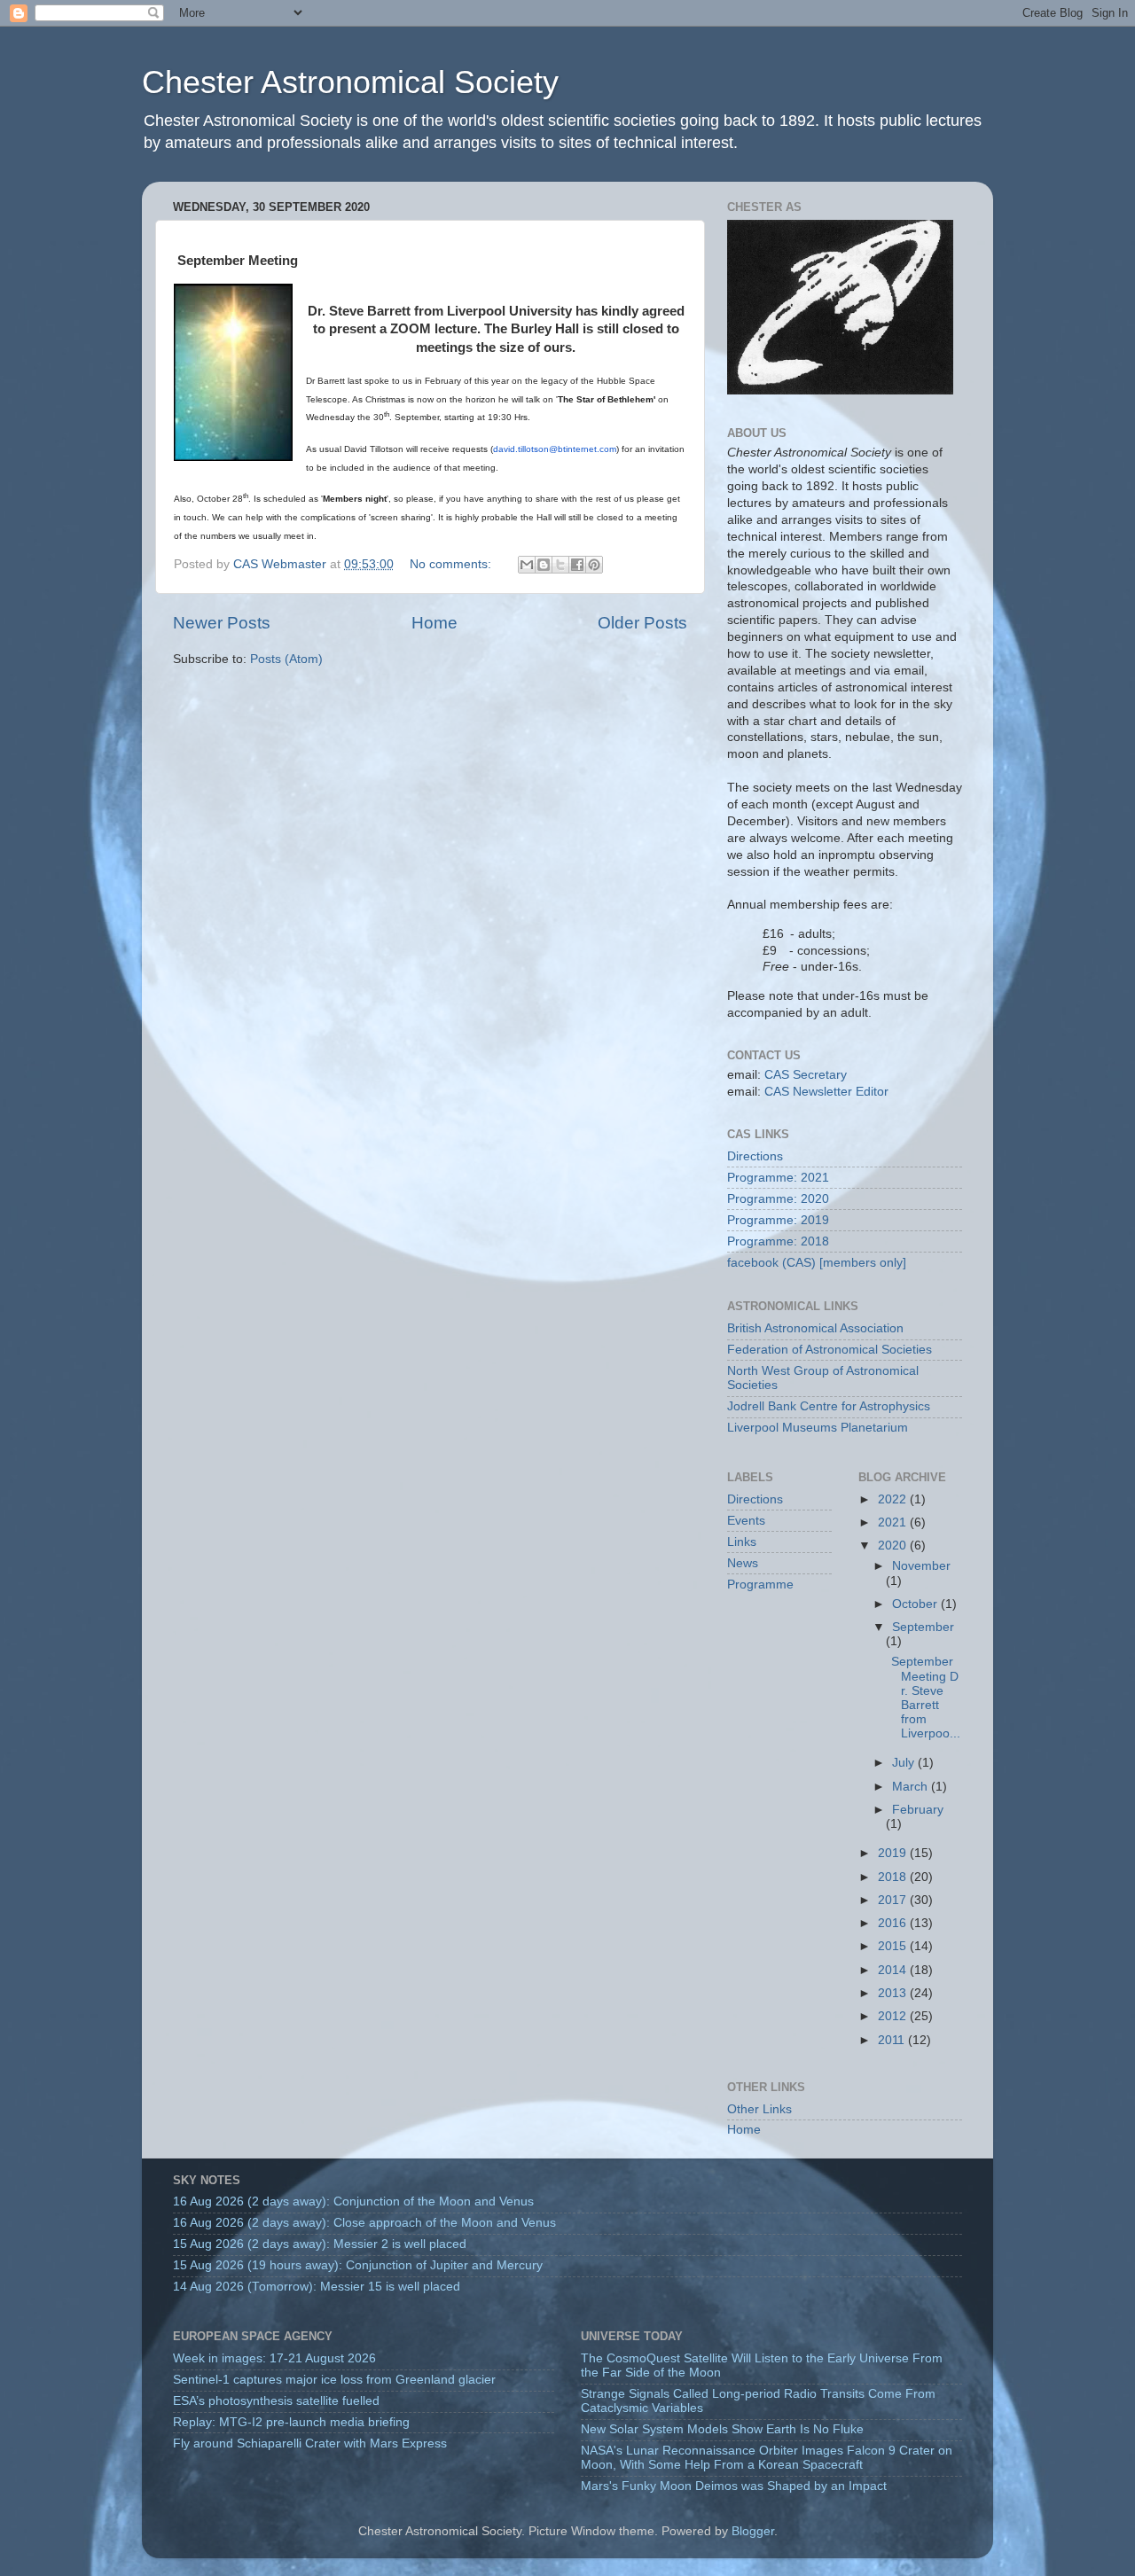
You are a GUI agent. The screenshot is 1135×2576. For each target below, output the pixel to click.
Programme (760, 1585)
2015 (894, 1946)
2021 (894, 1522)
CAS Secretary (806, 1075)
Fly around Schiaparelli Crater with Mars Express (310, 2443)
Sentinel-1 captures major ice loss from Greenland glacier (334, 2380)
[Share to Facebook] (577, 565)
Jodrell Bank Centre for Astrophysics (829, 1406)
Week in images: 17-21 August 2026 (274, 2358)
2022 (894, 1499)
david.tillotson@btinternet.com (555, 449)
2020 (894, 1546)
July (905, 1763)
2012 (894, 2016)
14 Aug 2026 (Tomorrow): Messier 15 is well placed (317, 2287)
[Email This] (527, 565)
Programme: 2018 (778, 1241)
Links (742, 1542)
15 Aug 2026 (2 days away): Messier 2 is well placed (320, 2244)
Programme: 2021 (778, 1178)
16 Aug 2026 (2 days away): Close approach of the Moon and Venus (364, 2223)
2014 (894, 1970)
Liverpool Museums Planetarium (818, 1428)
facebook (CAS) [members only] (817, 1263)
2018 (894, 1877)
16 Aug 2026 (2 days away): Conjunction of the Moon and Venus (353, 2201)
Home (434, 623)
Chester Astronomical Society (350, 82)
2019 (894, 1853)
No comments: (452, 564)
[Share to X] (560, 565)
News (743, 1563)
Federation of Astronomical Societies (830, 1350)
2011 (893, 2040)
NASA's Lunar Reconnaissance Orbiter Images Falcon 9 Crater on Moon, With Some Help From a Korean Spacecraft (767, 2458)
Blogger (753, 2531)
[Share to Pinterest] (594, 565)
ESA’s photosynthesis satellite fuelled (276, 2401)
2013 (894, 1993)
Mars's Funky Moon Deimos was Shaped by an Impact (734, 2486)
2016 (894, 1923)
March (912, 1787)
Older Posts (642, 623)
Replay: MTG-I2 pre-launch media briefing (291, 2422)
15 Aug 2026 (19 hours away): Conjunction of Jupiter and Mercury (358, 2265)
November (921, 1566)
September (923, 1627)
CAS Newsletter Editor (826, 1092)
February (918, 1810)
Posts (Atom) (286, 659)
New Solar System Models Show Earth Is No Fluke (722, 2429)
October (916, 1604)
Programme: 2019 (778, 1220)
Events (746, 1521)
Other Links (759, 2109)
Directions (755, 1156)
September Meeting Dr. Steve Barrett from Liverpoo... (924, 1698)
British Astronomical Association (815, 1328)
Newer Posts (222, 623)
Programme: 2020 (778, 1199)
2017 (894, 1900)
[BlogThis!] (544, 565)
